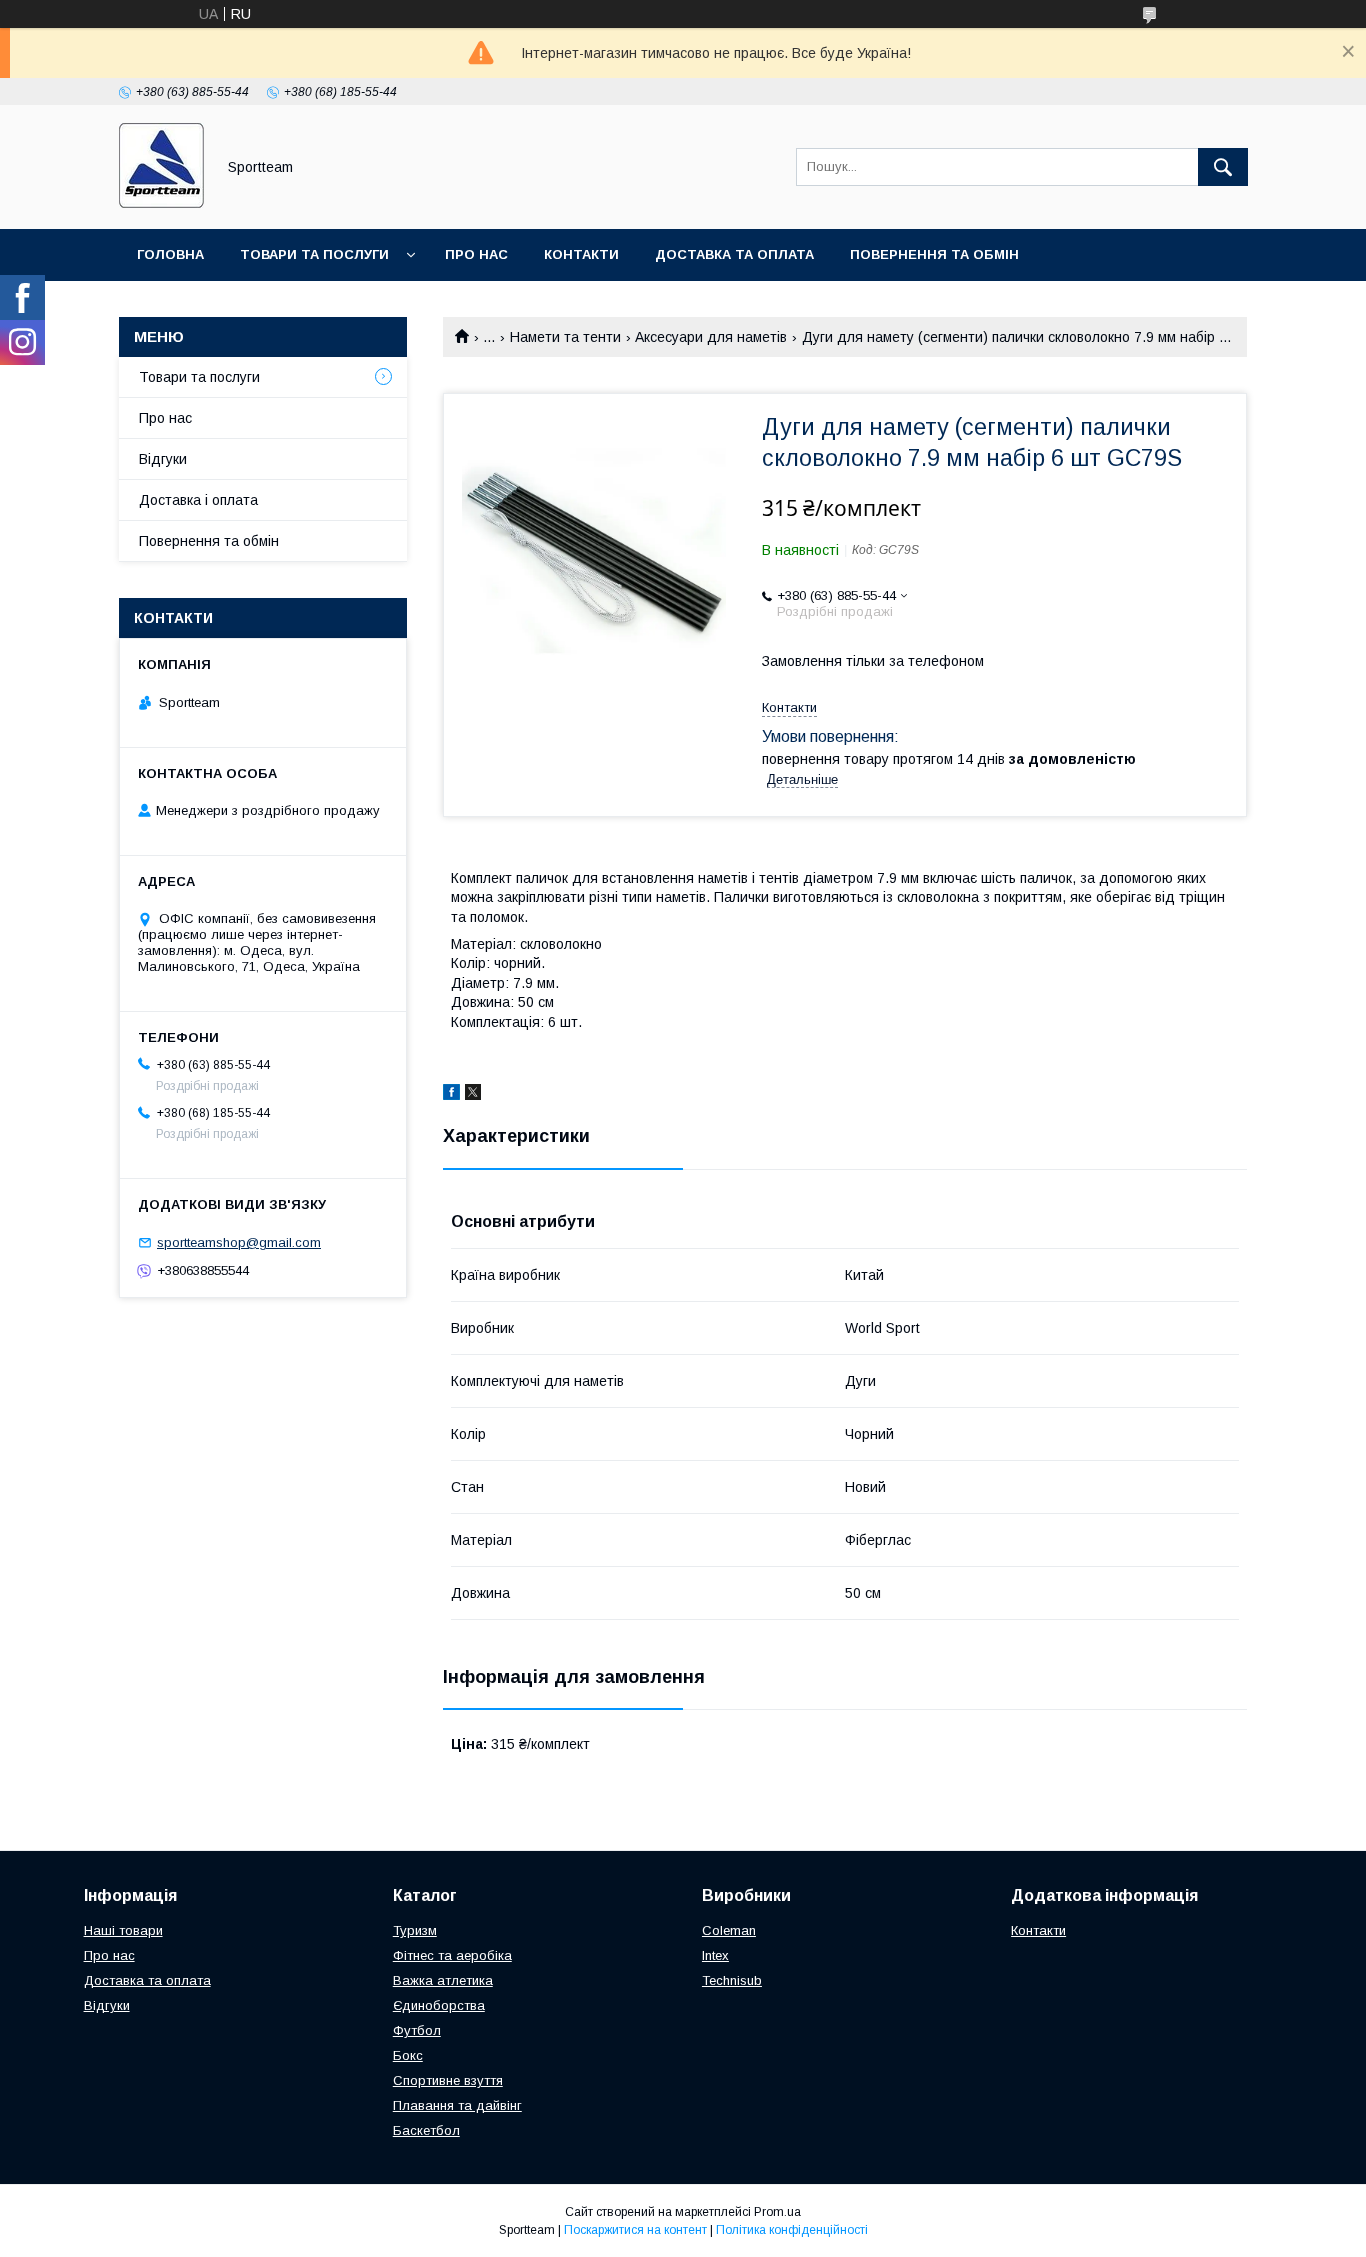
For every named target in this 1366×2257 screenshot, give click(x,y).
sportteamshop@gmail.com (239, 1242)
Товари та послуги (314, 254)
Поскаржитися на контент (635, 2230)
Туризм (415, 1930)
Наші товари (123, 1930)
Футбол (417, 2030)
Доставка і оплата (198, 500)
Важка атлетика (443, 1980)
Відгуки (163, 459)
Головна (170, 254)
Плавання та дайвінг (457, 2105)
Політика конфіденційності (792, 2230)
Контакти (581, 254)
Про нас (476, 254)
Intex (715, 1955)
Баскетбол (426, 2130)
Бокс (408, 2055)
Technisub (732, 1980)
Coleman (729, 1930)
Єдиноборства (439, 2005)
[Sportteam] (161, 203)
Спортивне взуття (448, 2080)
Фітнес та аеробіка (452, 1955)
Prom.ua (777, 2212)
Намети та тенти (565, 337)
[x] (473, 1095)
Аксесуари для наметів (711, 337)
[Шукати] (1223, 167)
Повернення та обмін (934, 254)
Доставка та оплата (734, 254)
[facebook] (451, 1095)
